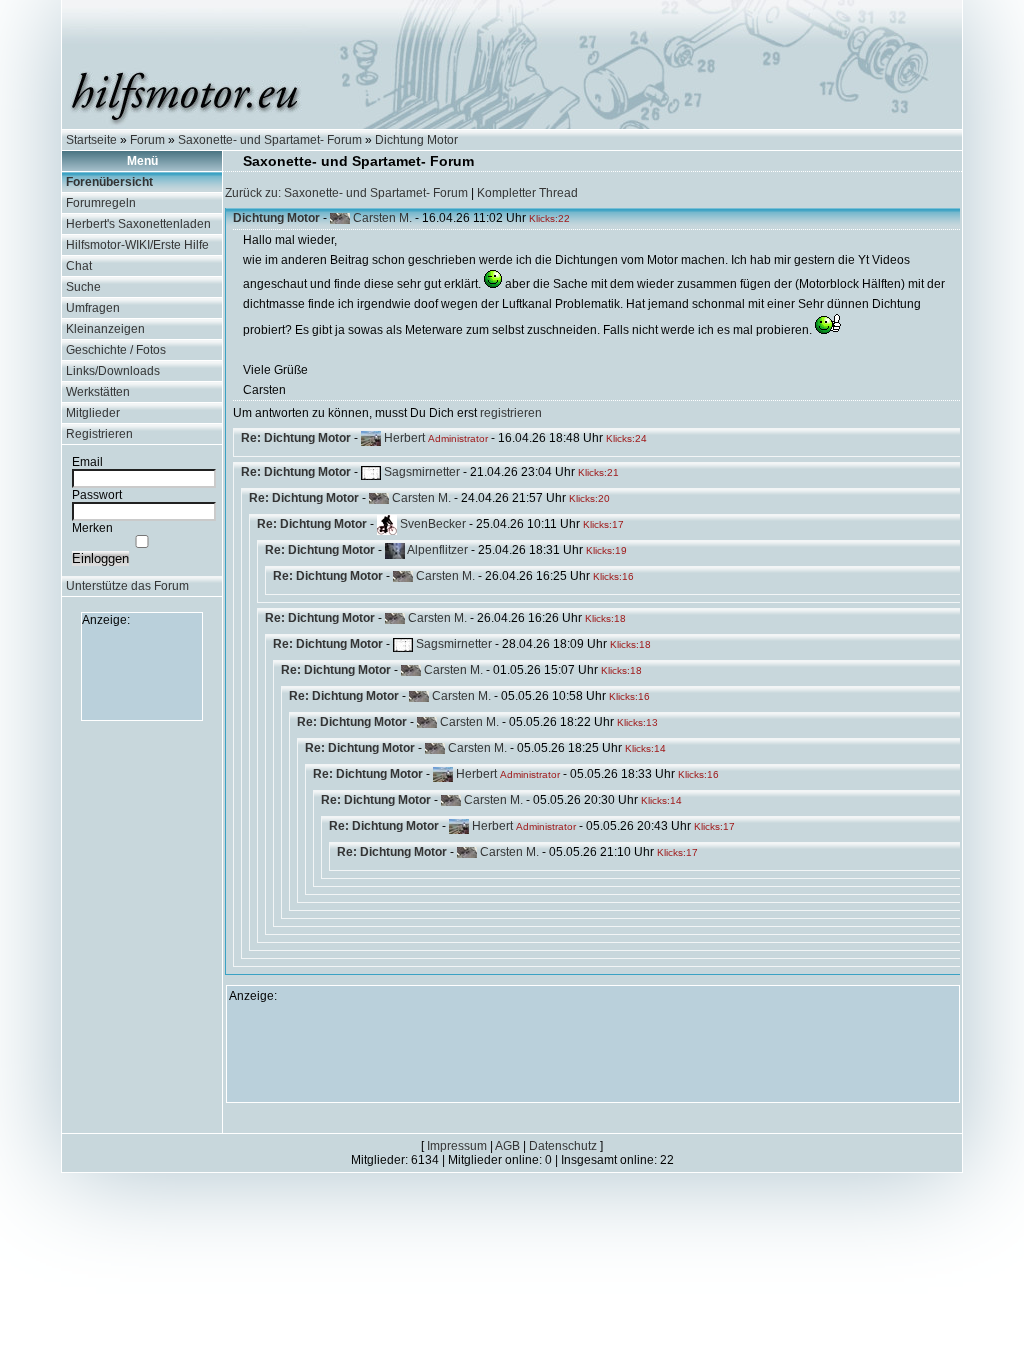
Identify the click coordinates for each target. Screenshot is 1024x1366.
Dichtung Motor (416, 140)
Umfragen (93, 308)
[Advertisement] (142, 672)
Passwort (97, 495)
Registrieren (99, 434)
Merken (92, 528)
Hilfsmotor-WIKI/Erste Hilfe (137, 245)
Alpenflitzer (437, 550)
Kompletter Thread (527, 193)
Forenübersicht (109, 182)
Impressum (457, 1146)
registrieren (511, 413)
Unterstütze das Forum (127, 586)
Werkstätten (98, 392)
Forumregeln (101, 203)
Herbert (404, 438)
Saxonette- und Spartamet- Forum (270, 140)
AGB (507, 1146)
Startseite (91, 140)
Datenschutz (563, 1146)
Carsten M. (382, 218)
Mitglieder (93, 413)
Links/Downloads (113, 371)
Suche (83, 287)
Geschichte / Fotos (116, 350)
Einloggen (100, 558)
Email (87, 462)
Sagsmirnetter (422, 472)
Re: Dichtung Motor (296, 438)
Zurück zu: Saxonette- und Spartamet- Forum (346, 193)
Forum (147, 140)
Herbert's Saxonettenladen (138, 224)
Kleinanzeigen (105, 329)
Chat (79, 266)
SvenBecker (433, 524)
